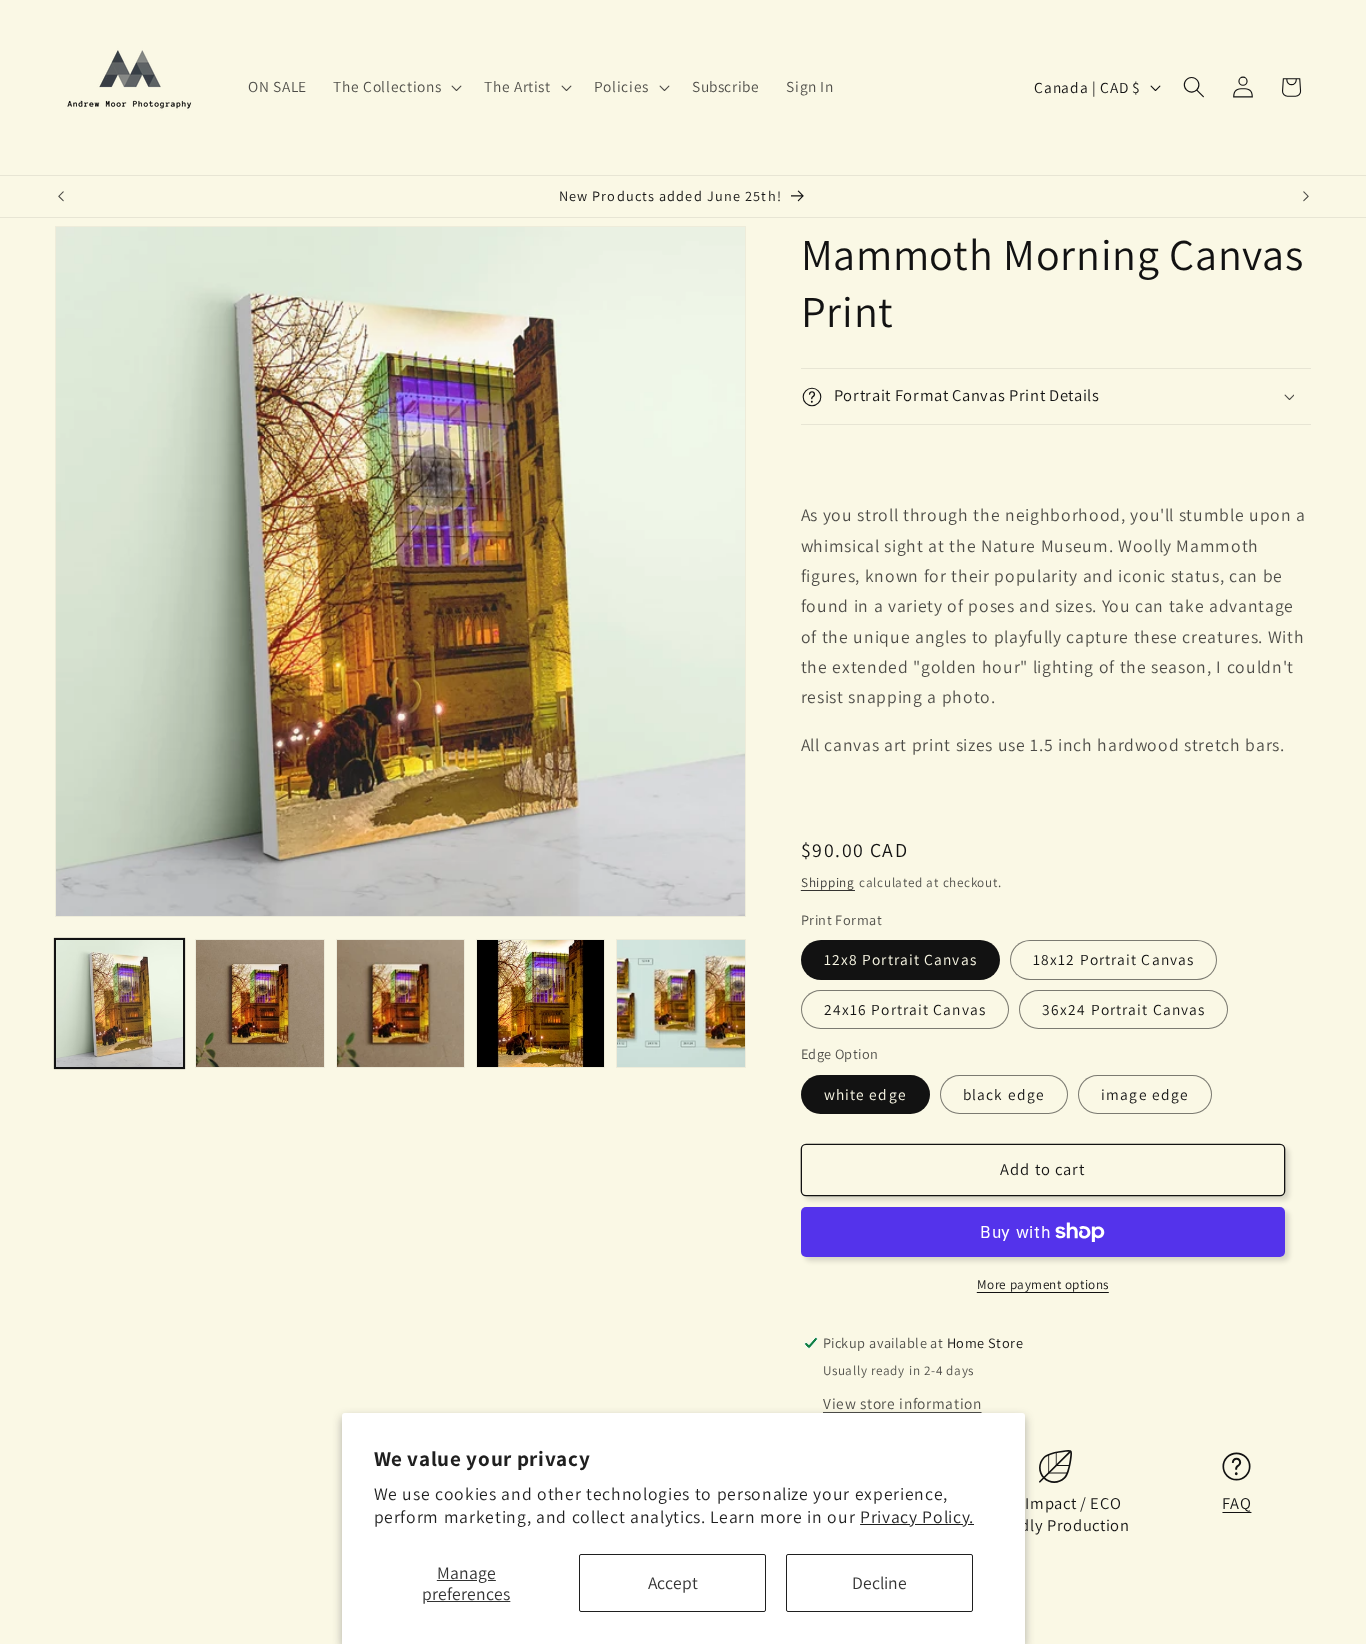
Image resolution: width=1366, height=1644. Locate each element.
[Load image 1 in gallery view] (119, 1003)
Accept (673, 1582)
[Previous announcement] (61, 197)
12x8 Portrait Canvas (900, 960)
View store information (902, 1404)
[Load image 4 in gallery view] (540, 1003)
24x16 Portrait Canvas (905, 1009)
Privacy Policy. (917, 1516)
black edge (1004, 1095)
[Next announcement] (1306, 197)
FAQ (1236, 1504)
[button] (395, 87)
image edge (1145, 1095)
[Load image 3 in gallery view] (400, 1003)
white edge (865, 1095)
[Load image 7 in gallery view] (680, 1003)
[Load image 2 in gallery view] (259, 1003)
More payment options (1043, 1284)
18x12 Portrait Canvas (1113, 960)
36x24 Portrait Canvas (1123, 1009)
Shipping (828, 882)
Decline (879, 1582)
